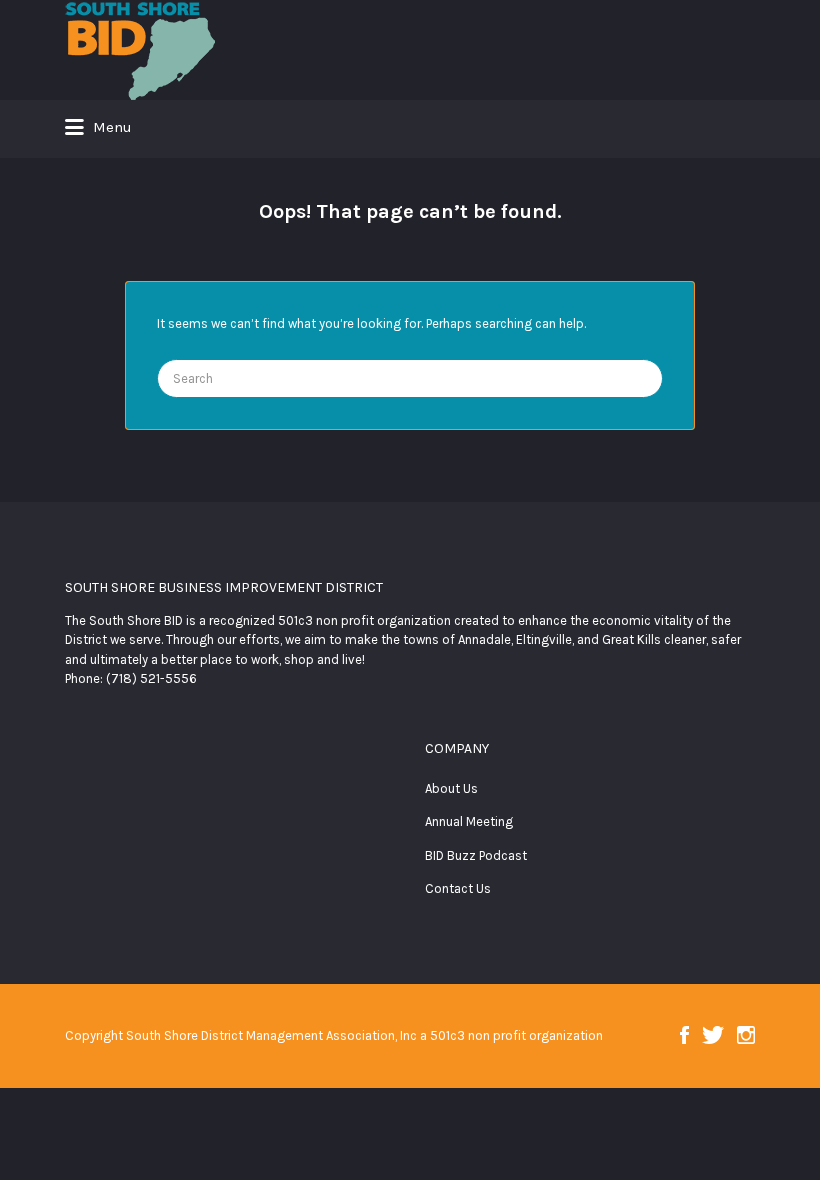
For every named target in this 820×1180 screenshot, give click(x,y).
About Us (451, 788)
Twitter (713, 1035)
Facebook (684, 1035)
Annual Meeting (469, 821)
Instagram (746, 1035)
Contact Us (458, 888)
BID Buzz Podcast (476, 855)
